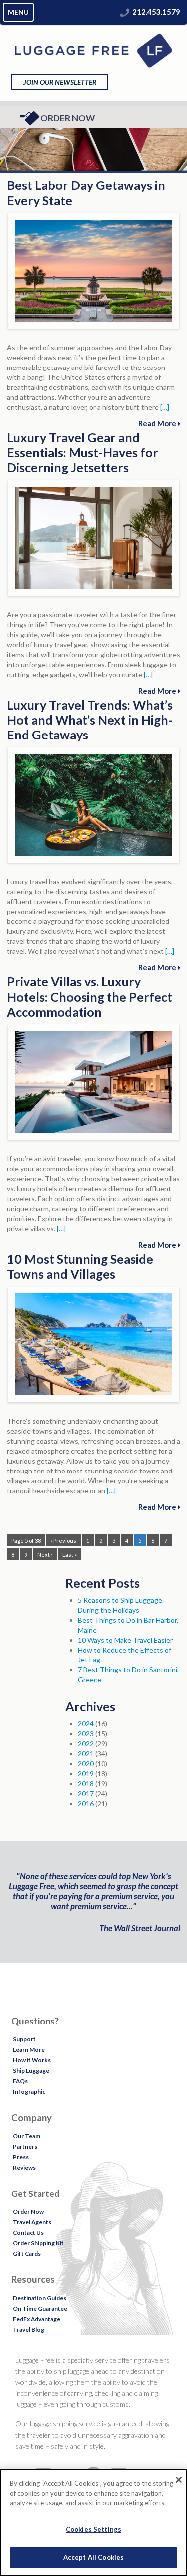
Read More (158, 423)
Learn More (29, 2050)
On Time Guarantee (40, 2308)
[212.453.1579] (125, 12)
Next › (45, 1555)
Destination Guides (40, 2298)
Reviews (24, 2167)
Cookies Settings (93, 2529)
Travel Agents (32, 2222)
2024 (86, 1724)
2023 (86, 1734)
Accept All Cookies (93, 2557)
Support (24, 2039)
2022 (86, 1744)
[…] (165, 407)
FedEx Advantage (37, 2319)
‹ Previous (64, 1541)
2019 (86, 1773)
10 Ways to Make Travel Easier (125, 1640)
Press (21, 2157)
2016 (86, 1803)
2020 (86, 1763)
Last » (70, 1555)
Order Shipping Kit (38, 2243)
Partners (25, 2146)
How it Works (32, 2060)
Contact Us (28, 2233)
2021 (86, 1753)
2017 (86, 1793)
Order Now (68, 118)
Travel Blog (29, 2329)
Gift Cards (27, 2254)
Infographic (29, 2092)
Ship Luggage (31, 2071)
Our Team (27, 2136)
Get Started (35, 2193)
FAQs (20, 2081)
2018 (86, 1783)
